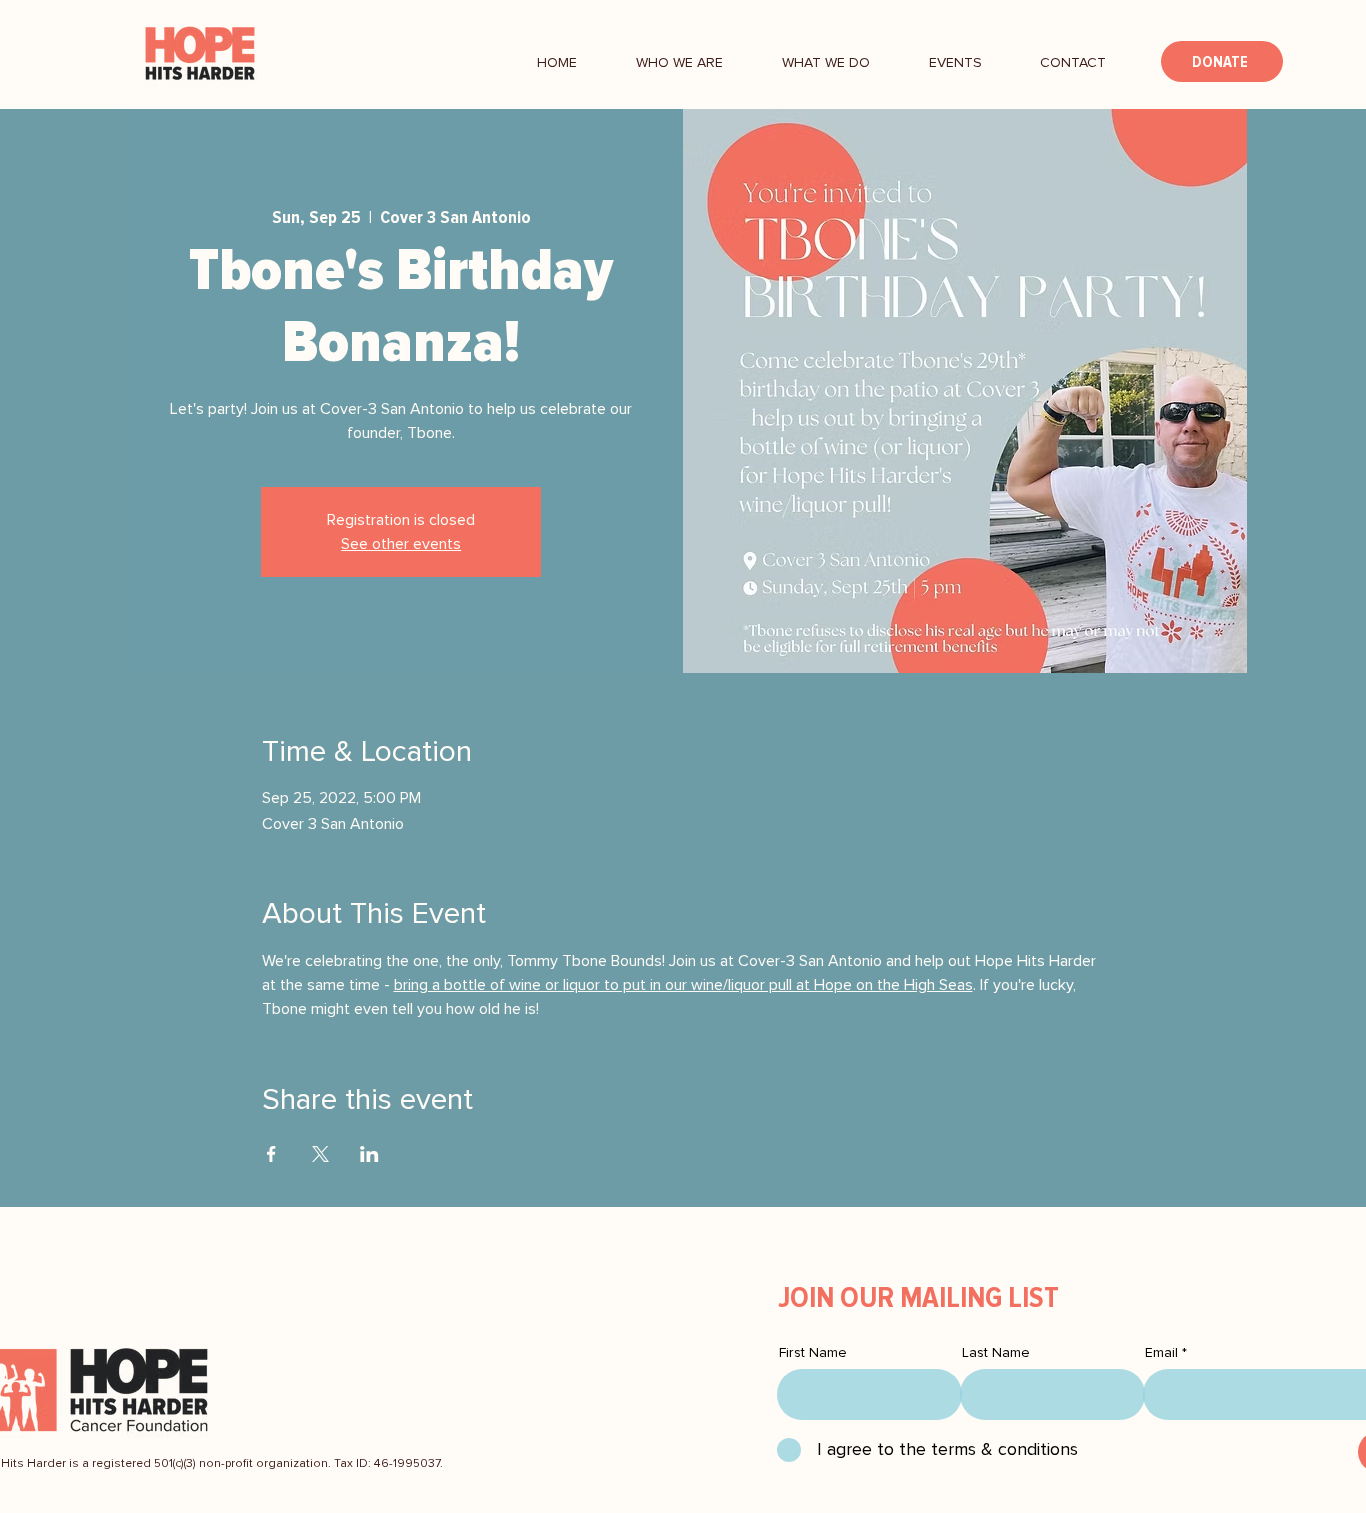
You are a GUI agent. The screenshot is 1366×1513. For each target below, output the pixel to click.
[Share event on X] (320, 1154)
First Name (813, 1353)
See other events (401, 544)
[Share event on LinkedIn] (369, 1154)
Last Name (996, 1353)
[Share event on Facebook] (271, 1154)
